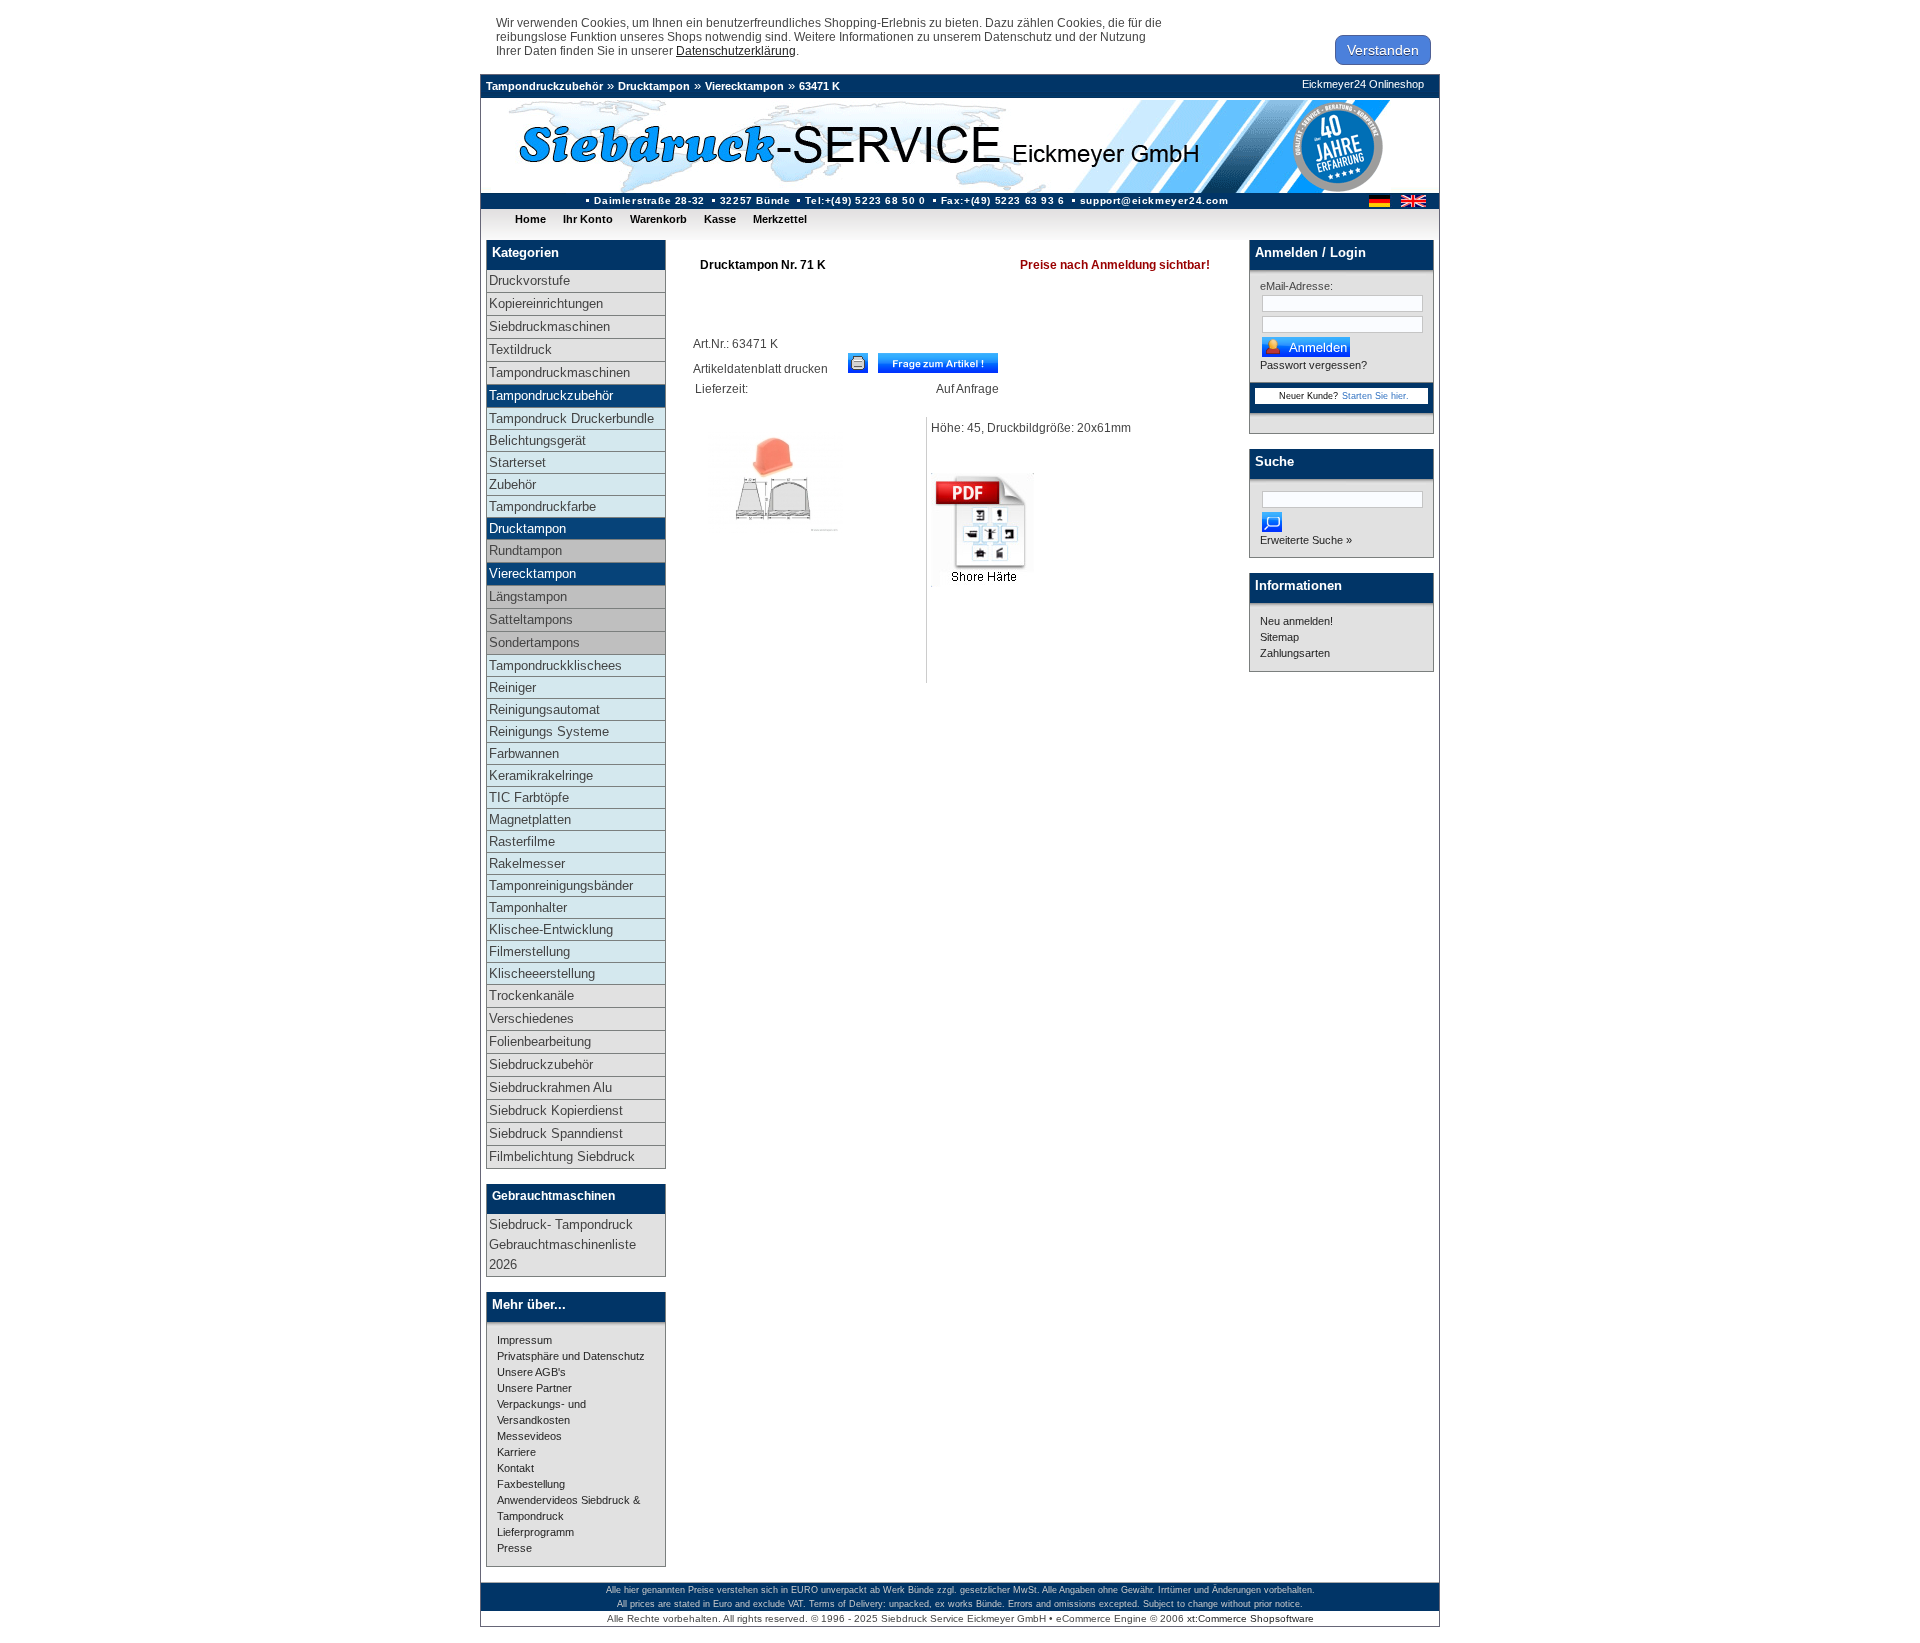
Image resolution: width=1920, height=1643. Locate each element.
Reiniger (512, 687)
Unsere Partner (534, 1388)
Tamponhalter (528, 907)
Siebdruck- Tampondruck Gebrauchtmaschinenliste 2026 (562, 1244)
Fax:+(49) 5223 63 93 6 (1003, 200)
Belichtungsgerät (537, 440)
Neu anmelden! (1296, 621)
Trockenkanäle (531, 995)
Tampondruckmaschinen (559, 372)
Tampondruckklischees (555, 665)
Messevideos (529, 1436)
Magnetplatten (530, 819)
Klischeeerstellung (542, 973)
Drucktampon (654, 86)
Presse (514, 1548)
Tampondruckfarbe (542, 506)
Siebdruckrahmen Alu (550, 1087)
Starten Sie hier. (1375, 396)
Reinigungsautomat (544, 709)
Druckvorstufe (529, 280)
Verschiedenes (531, 1018)
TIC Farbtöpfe (529, 797)
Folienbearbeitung (540, 1041)
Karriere (516, 1452)
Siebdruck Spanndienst (556, 1133)
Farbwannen (524, 753)
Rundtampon (525, 550)
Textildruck (520, 349)
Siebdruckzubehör (541, 1064)
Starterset (517, 462)
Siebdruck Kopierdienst (556, 1110)
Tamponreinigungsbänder (561, 885)
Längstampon (528, 596)
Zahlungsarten (1295, 653)
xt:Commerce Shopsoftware (1250, 1618)
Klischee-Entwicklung (551, 929)
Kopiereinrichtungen (546, 303)
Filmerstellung (529, 951)
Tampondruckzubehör (544, 86)
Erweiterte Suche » (1306, 540)
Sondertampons (534, 642)
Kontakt (515, 1468)
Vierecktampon (744, 86)
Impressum (524, 1340)
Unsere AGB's (531, 1372)
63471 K (819, 86)
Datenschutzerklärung (736, 51)
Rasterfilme (522, 841)
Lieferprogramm (535, 1532)
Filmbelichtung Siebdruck (562, 1156)
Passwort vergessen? (1313, 365)
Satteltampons (531, 619)
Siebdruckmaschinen (549, 326)
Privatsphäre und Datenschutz (571, 1356)
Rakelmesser (527, 863)
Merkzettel (780, 219)
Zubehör (512, 484)
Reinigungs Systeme (549, 731)
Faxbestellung (531, 1484)
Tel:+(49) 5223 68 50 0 (865, 200)
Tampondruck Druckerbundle (571, 418)
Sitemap (1279, 637)
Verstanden (1383, 50)
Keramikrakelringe (541, 775)
